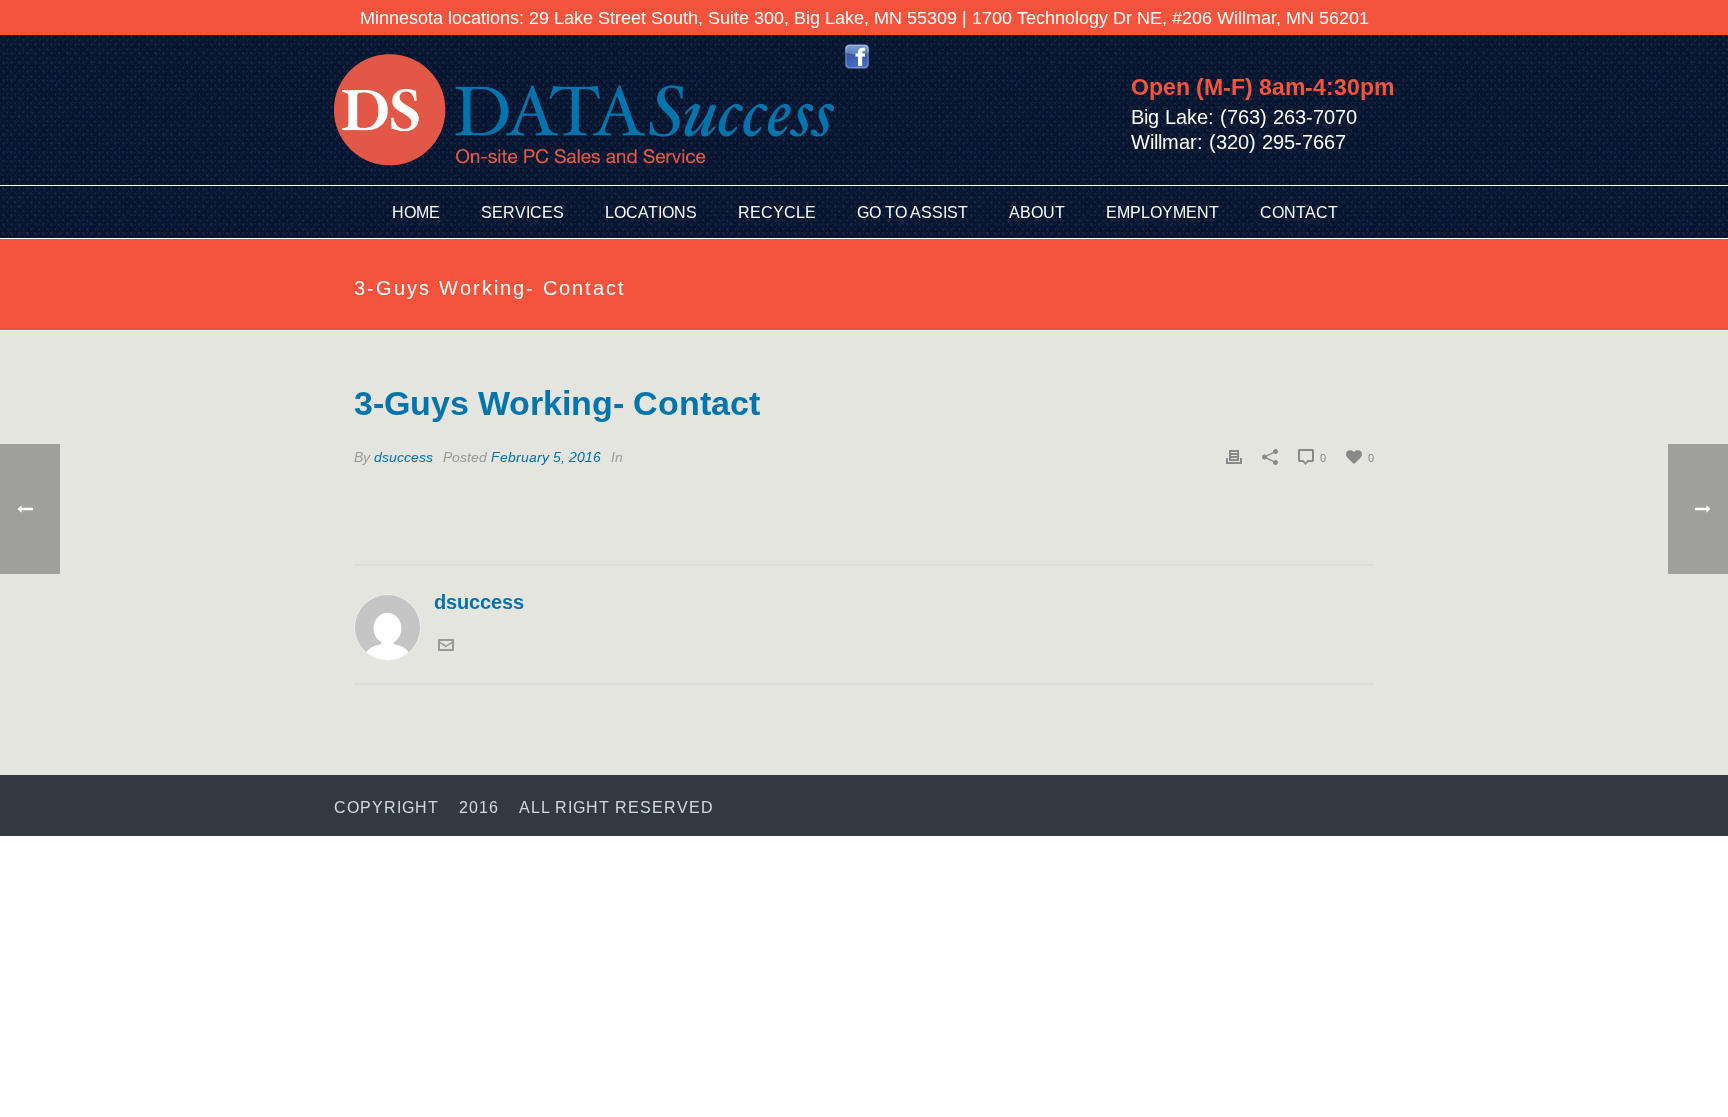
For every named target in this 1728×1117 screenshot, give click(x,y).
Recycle (777, 212)
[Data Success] (584, 110)
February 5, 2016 (546, 457)
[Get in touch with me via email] (446, 646)
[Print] (1234, 455)
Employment (1162, 212)
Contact (1299, 212)
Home (416, 212)
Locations (651, 212)
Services (522, 212)
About (1037, 212)
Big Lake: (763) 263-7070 (1244, 117)
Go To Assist (912, 212)
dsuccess (403, 457)
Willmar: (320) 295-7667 (1238, 142)
